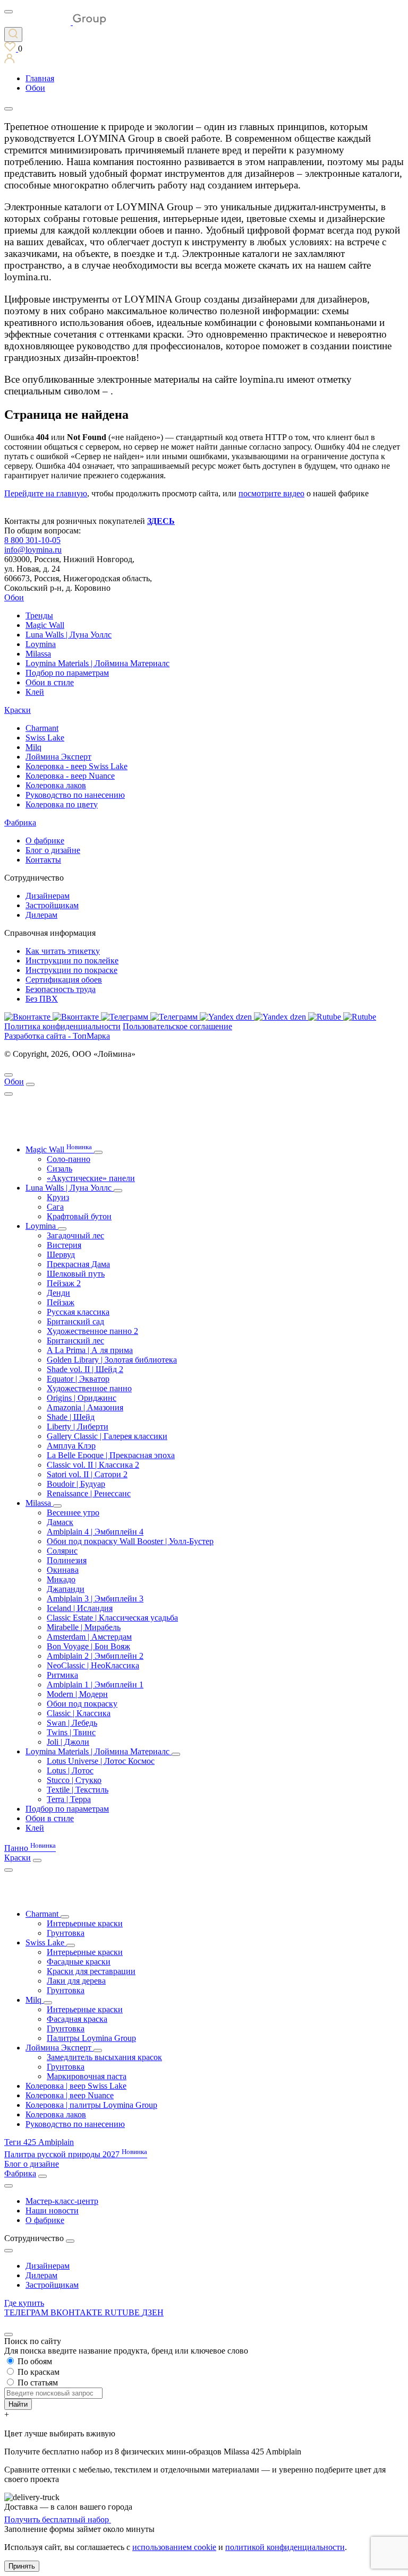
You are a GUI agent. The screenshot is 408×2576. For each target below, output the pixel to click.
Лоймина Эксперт (58, 757)
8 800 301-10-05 (32, 540)
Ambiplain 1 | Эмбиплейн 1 (95, 1685)
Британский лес (75, 1341)
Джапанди (66, 1589)
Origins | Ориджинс (82, 1398)
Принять (22, 2566)
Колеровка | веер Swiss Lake (76, 2086)
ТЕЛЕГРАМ (27, 2312)
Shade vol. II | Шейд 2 (85, 1369)
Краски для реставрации (91, 1971)
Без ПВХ (42, 999)
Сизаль (59, 1169)
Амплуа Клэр (71, 1446)
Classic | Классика (79, 1713)
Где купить (24, 2303)
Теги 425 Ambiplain (39, 2142)
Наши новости (52, 2211)
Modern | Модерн (77, 1694)
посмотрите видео (271, 493)
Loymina (41, 644)
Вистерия (64, 1245)
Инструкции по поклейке (72, 960)
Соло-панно (69, 1159)
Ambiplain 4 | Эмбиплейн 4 (95, 1532)
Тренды (39, 615)
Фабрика (20, 822)
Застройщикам (52, 905)
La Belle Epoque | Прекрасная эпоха (111, 1455)
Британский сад (75, 1321)
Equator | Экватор (78, 1379)
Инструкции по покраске (71, 970)
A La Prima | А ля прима (90, 1350)
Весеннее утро (73, 1513)
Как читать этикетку (63, 951)
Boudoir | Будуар (76, 1484)
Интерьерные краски (85, 1923)
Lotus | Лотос (70, 1771)
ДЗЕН (153, 2312)
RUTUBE (123, 2312)
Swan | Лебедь (72, 1723)
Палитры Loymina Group (91, 2038)
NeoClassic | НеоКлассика (93, 1665)
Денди (58, 1293)
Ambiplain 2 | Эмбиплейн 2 (95, 1656)
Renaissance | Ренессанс (89, 1493)
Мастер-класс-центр (62, 2201)
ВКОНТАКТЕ (78, 2312)
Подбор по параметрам (67, 673)
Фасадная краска (77, 2019)
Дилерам (41, 915)
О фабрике (45, 841)
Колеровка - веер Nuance (70, 776)
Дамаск (60, 1522)
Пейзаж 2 (64, 1283)
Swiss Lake (45, 738)
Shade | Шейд (71, 1417)
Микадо (61, 1579)
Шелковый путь (76, 1274)
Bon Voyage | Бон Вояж (88, 1646)
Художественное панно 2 (92, 1331)
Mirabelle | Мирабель (84, 1627)
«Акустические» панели (91, 1178)
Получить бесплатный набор (58, 2519)
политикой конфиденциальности (285, 2547)
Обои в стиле (50, 682)
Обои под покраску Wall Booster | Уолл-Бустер (130, 1541)
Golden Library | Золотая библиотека (112, 1360)
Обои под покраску (82, 1704)
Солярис (62, 1551)
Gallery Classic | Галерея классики (107, 1436)
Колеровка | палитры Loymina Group (91, 2105)
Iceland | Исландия (80, 1608)
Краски (18, 710)
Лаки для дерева (76, 1981)
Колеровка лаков (56, 785)
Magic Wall (45, 625)
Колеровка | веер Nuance (70, 2095)
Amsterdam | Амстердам (89, 1637)
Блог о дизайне (53, 850)
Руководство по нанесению (75, 795)
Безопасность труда (61, 989)
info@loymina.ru (33, 550)
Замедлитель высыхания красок (104, 2057)
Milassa (38, 654)
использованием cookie (174, 2547)
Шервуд (61, 1255)
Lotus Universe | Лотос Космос (101, 1761)
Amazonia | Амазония (85, 1407)
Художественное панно (89, 1388)
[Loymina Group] (55, 22)
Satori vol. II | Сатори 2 (87, 1474)
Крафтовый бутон (79, 1216)
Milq (33, 747)
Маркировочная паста (87, 2076)
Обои (14, 597)
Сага (55, 1207)
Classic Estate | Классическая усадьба (112, 1618)
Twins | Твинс (71, 1732)
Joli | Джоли (68, 1742)
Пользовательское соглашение (177, 1026)
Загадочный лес (75, 1235)
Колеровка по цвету (62, 804)
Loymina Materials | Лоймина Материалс (97, 663)
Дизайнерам (48, 896)
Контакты (43, 860)
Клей (35, 692)
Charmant (42, 728)
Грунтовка (66, 1933)
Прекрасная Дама (78, 1264)
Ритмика (62, 1675)
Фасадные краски (79, 1962)
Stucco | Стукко (74, 1780)
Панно (30, 1848)
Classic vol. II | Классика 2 (93, 1465)
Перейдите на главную (46, 493)
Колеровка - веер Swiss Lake (76, 766)
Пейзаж (61, 1302)
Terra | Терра (69, 1799)
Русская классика (78, 1312)
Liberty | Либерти (78, 1427)
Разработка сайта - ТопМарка (57, 1036)
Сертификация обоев (64, 980)
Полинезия (67, 1560)
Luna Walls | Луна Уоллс (69, 635)
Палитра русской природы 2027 (76, 2154)
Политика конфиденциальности (62, 1026)
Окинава (63, 1570)
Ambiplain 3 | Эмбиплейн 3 (95, 1599)
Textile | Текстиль (78, 1790)
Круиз (58, 1197)
